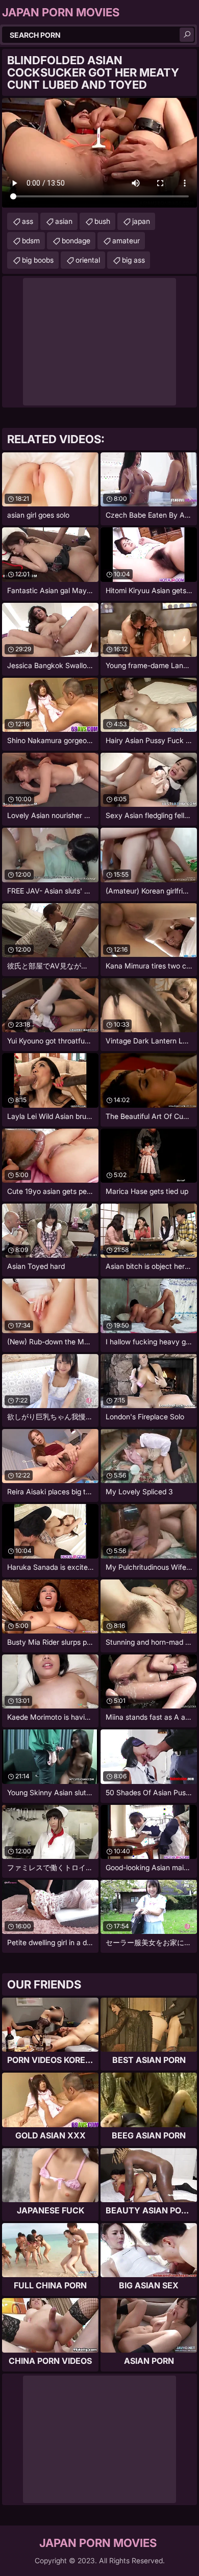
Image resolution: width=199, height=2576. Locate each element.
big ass (133, 260)
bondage (76, 240)
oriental (88, 260)
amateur (126, 240)
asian (64, 221)
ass (28, 221)
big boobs (38, 260)
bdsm (31, 240)
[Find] (187, 35)
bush (102, 221)
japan (141, 221)
